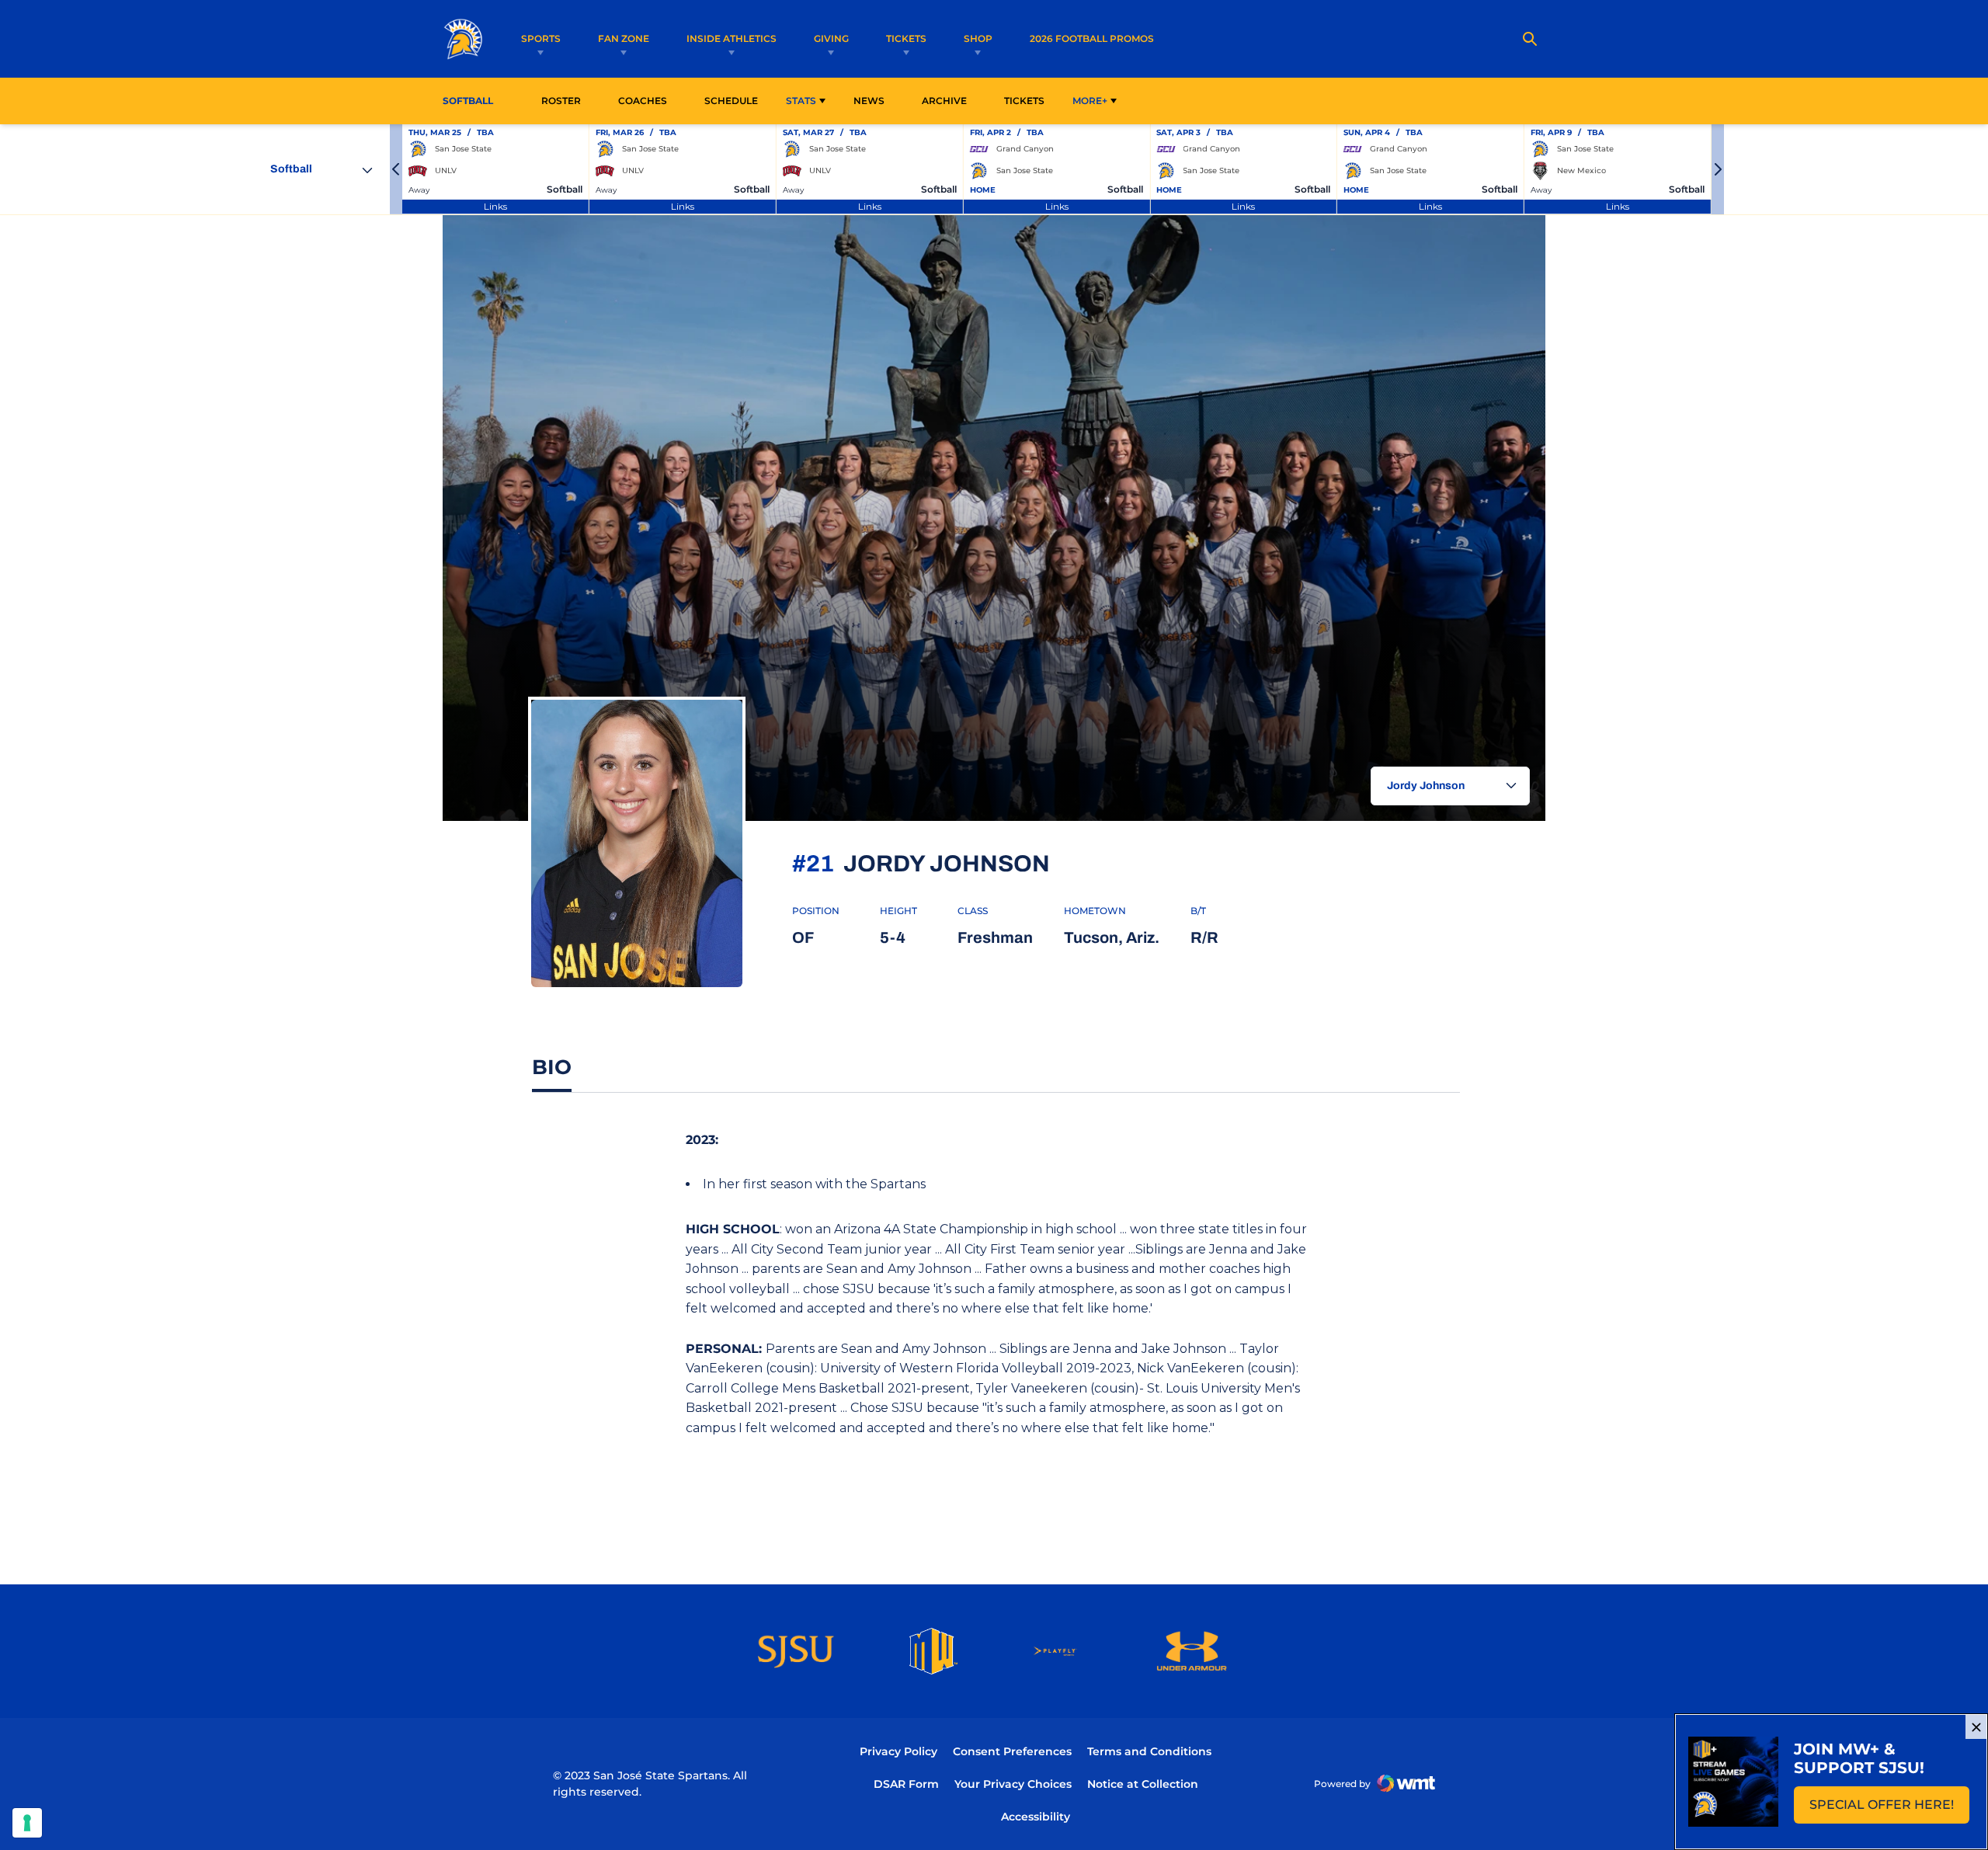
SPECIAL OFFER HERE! (1889, 1809)
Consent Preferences (1012, 1751)
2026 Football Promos (1092, 38)
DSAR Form (906, 1784)
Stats (801, 101)
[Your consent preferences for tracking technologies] (27, 1823)
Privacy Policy (898, 1751)
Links (495, 206)
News (869, 101)
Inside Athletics (732, 38)
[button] (396, 169)
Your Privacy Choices (1013, 1784)
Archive (944, 101)
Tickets (906, 38)
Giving (831, 38)
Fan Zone (624, 38)
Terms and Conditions (1149, 1751)
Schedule (731, 101)
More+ (1090, 101)
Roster (561, 101)
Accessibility (1036, 1816)
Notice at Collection (1143, 1784)
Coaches (643, 101)
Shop (978, 38)
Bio (552, 1067)
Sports (541, 38)
